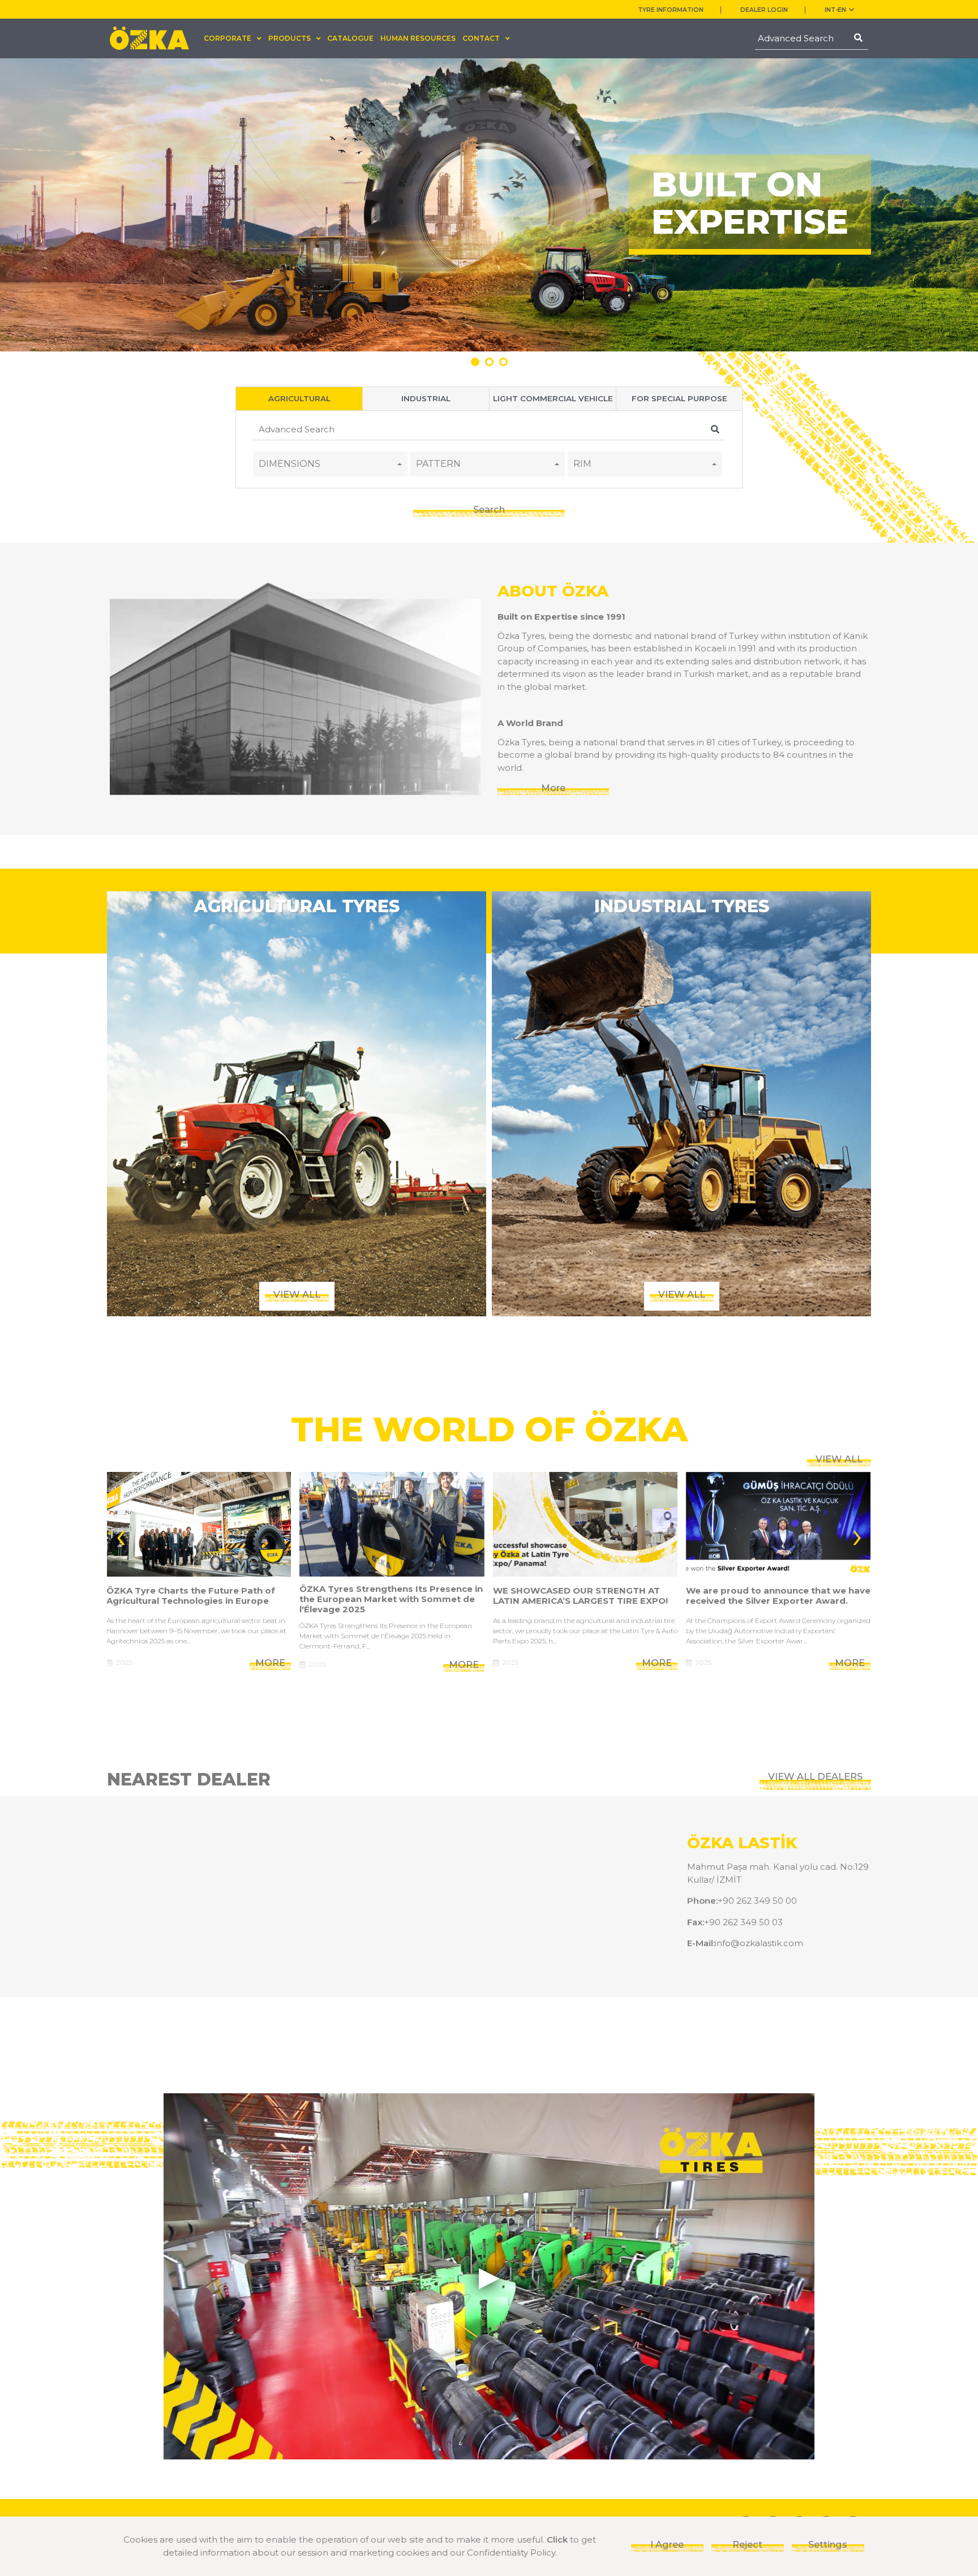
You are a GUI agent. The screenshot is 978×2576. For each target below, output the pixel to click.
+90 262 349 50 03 (743, 1922)
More (553, 788)
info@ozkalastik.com (759, 1943)
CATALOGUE (350, 38)
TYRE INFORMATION (671, 10)
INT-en (835, 10)
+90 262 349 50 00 (757, 1901)
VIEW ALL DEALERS (815, 1776)
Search (489, 509)
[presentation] (121, 1534)
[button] (475, 362)
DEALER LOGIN (764, 10)
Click (557, 2539)
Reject (747, 2544)
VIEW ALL (839, 1459)
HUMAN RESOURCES (418, 38)
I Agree (667, 2544)
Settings (828, 2544)
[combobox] (330, 464)
